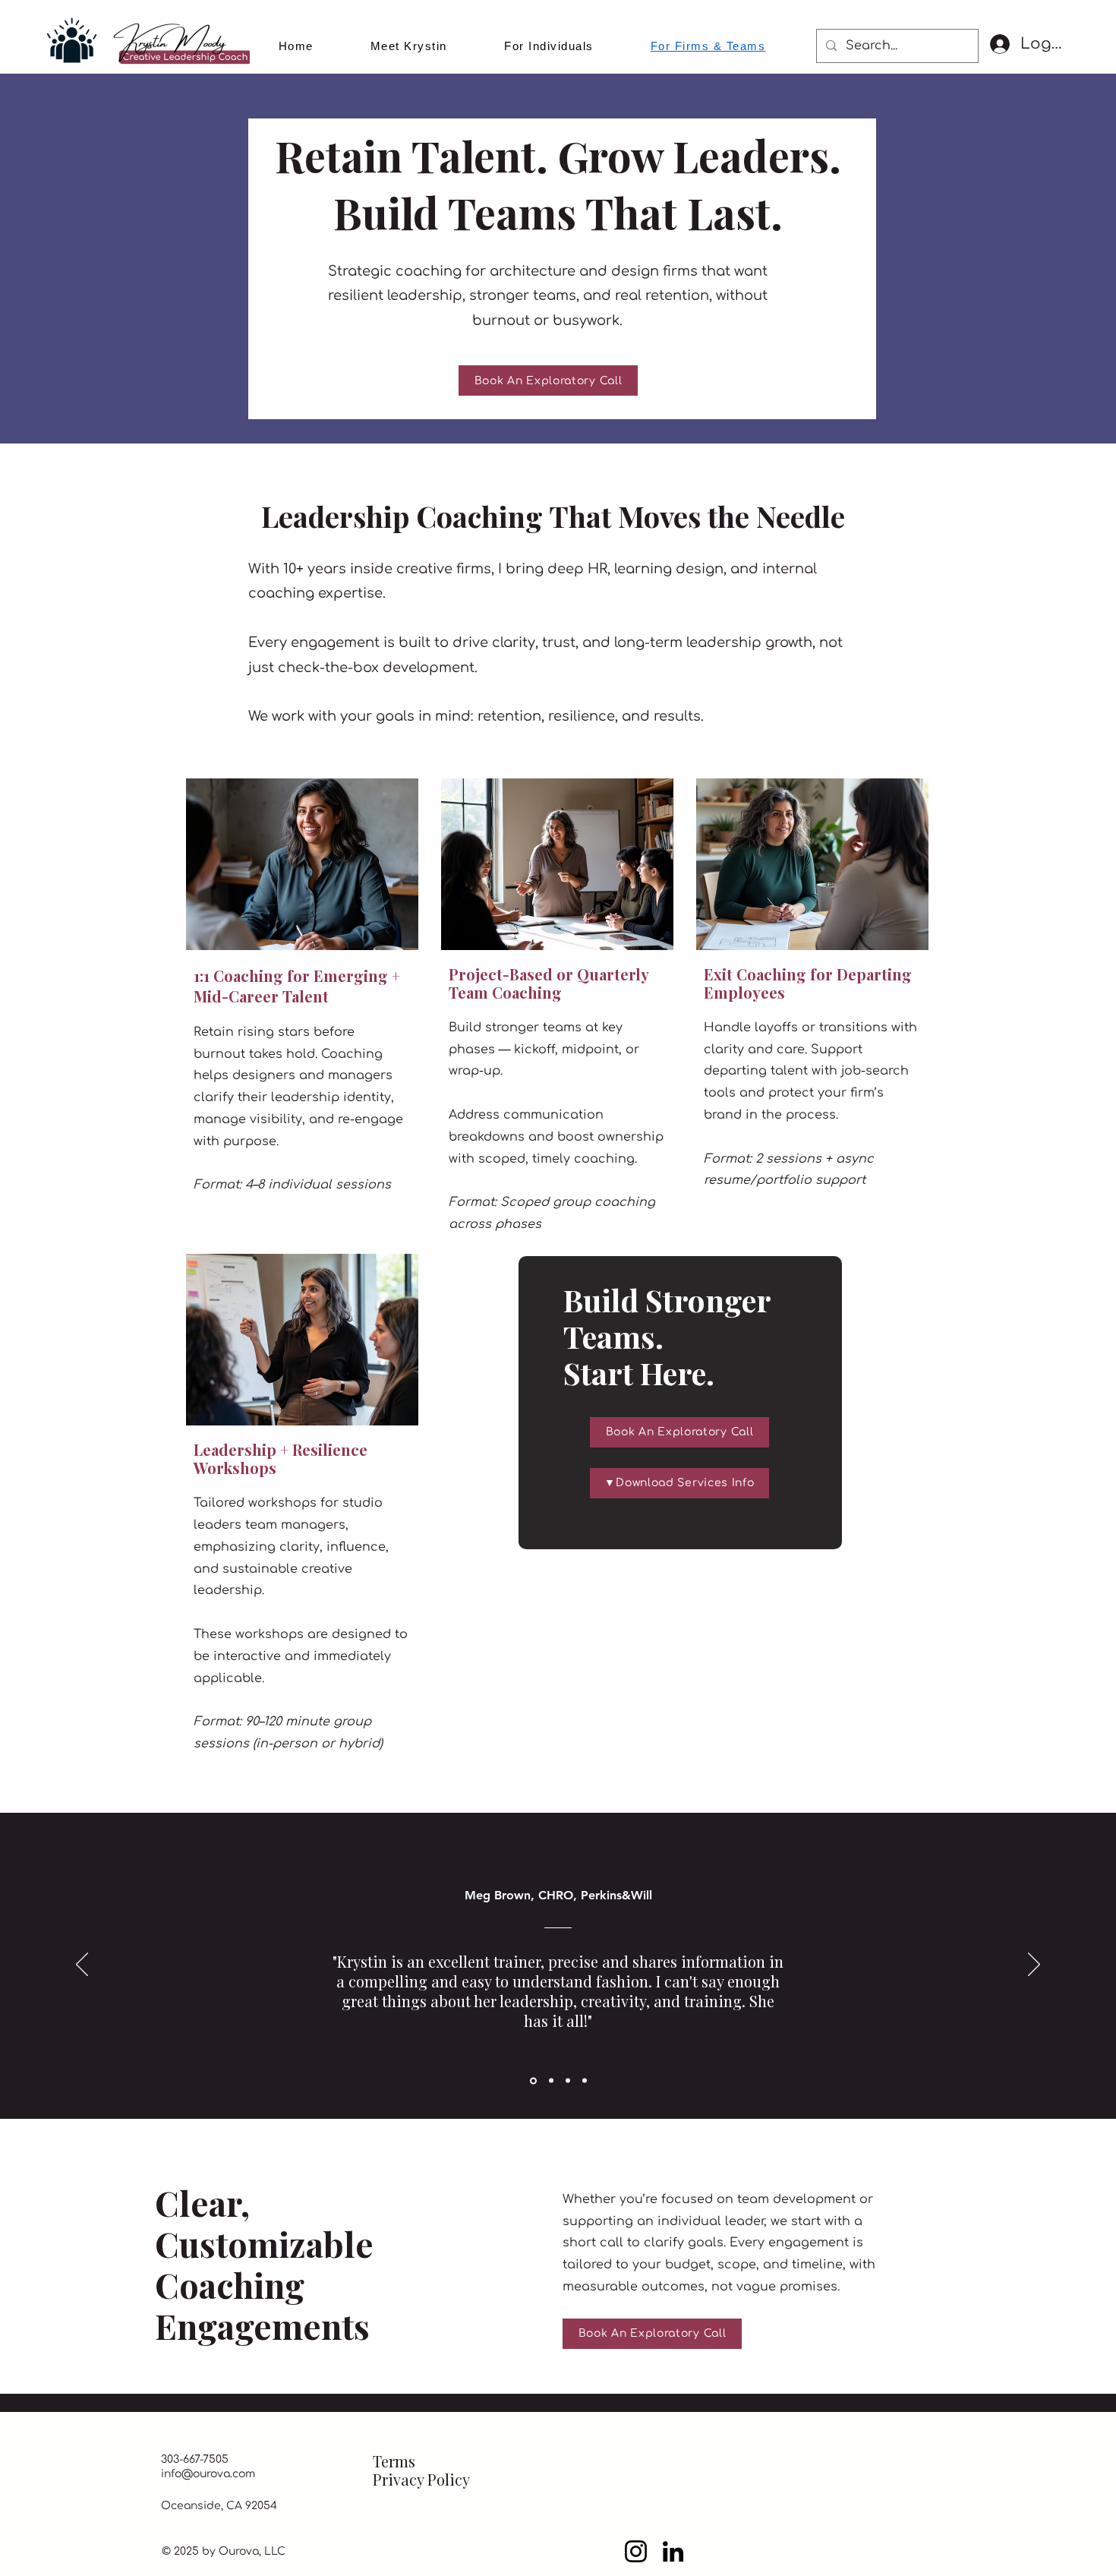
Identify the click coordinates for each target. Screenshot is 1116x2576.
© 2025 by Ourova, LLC (224, 2551)
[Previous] (82, 1965)
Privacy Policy (421, 2479)
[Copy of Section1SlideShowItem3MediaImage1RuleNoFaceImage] (550, 2080)
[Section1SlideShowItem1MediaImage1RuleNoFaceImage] (532, 2081)
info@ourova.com (208, 2474)
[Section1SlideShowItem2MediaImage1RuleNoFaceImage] (568, 2081)
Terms (394, 2461)
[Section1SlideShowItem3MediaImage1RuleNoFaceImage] (585, 2081)
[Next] (1034, 1965)
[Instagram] (636, 2551)
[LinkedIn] (673, 2551)
